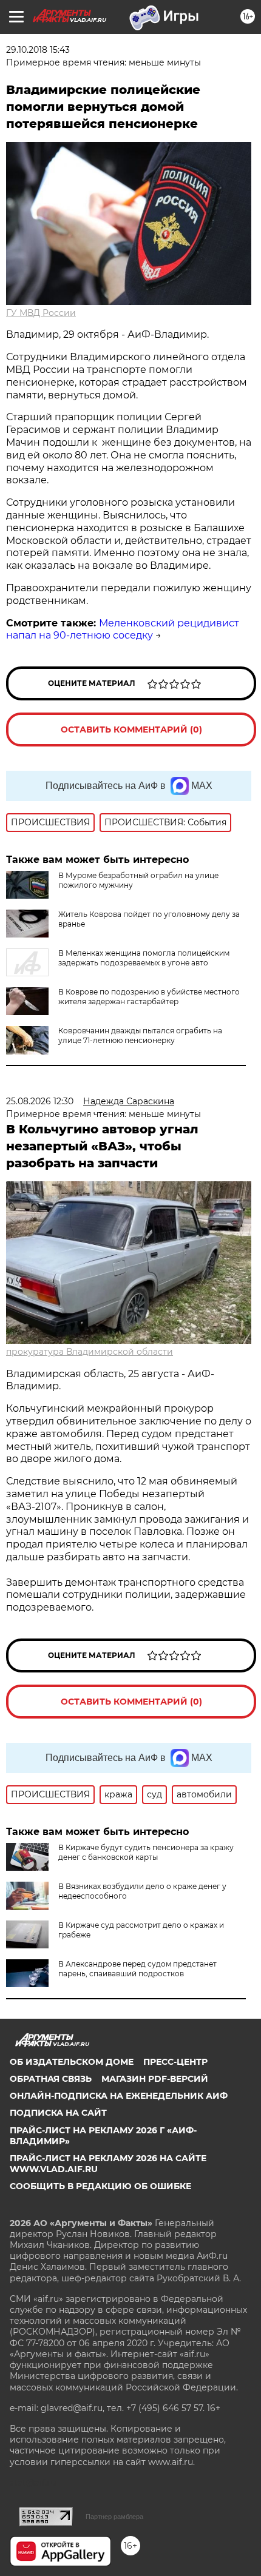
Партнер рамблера (114, 2517)
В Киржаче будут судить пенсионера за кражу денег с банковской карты (146, 1852)
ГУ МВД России (41, 313)
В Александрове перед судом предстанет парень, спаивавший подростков (137, 1969)
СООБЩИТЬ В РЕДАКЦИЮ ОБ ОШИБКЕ (100, 2186)
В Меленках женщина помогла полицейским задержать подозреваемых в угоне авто (144, 958)
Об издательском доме (72, 2062)
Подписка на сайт (58, 2113)
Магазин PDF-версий (155, 2079)
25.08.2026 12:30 (40, 1101)
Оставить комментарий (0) (131, 730)
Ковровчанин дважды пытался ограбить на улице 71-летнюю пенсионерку (140, 1035)
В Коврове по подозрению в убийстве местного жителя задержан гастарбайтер (149, 997)
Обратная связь (51, 2079)
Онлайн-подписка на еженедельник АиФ (119, 2096)
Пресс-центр (175, 2062)
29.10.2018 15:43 (38, 50)
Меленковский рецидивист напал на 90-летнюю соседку (123, 629)
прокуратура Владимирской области (90, 1352)
